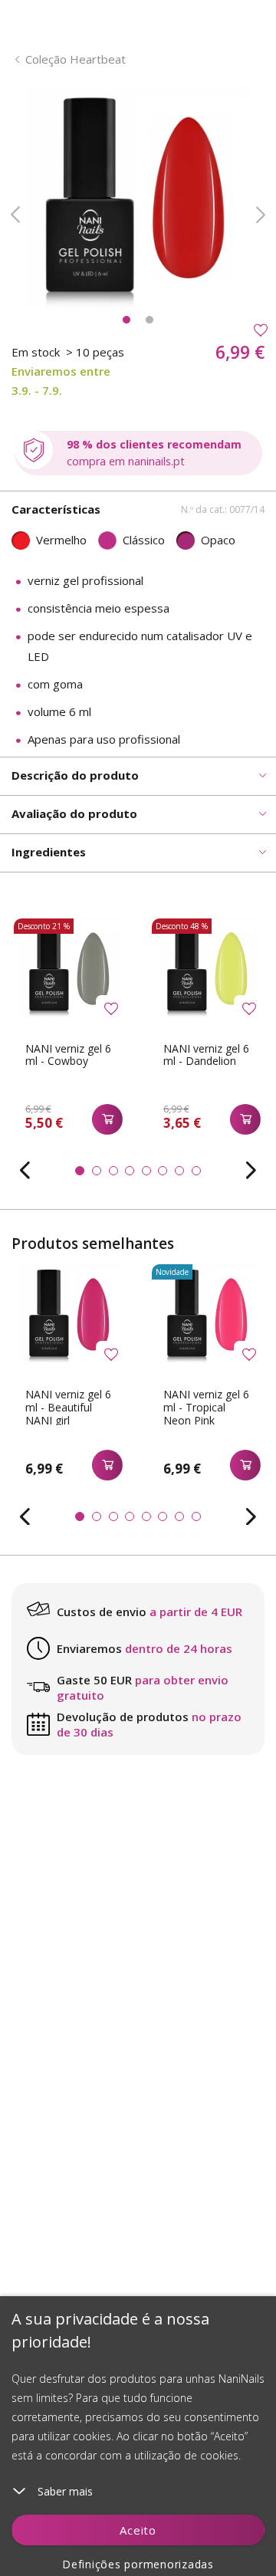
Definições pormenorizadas (138, 2564)
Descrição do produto (75, 775)
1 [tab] (127, 320)
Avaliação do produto (74, 813)
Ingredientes (49, 852)
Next (261, 215)
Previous (15, 215)
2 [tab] (149, 320)
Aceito (138, 2530)
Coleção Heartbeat (76, 59)
